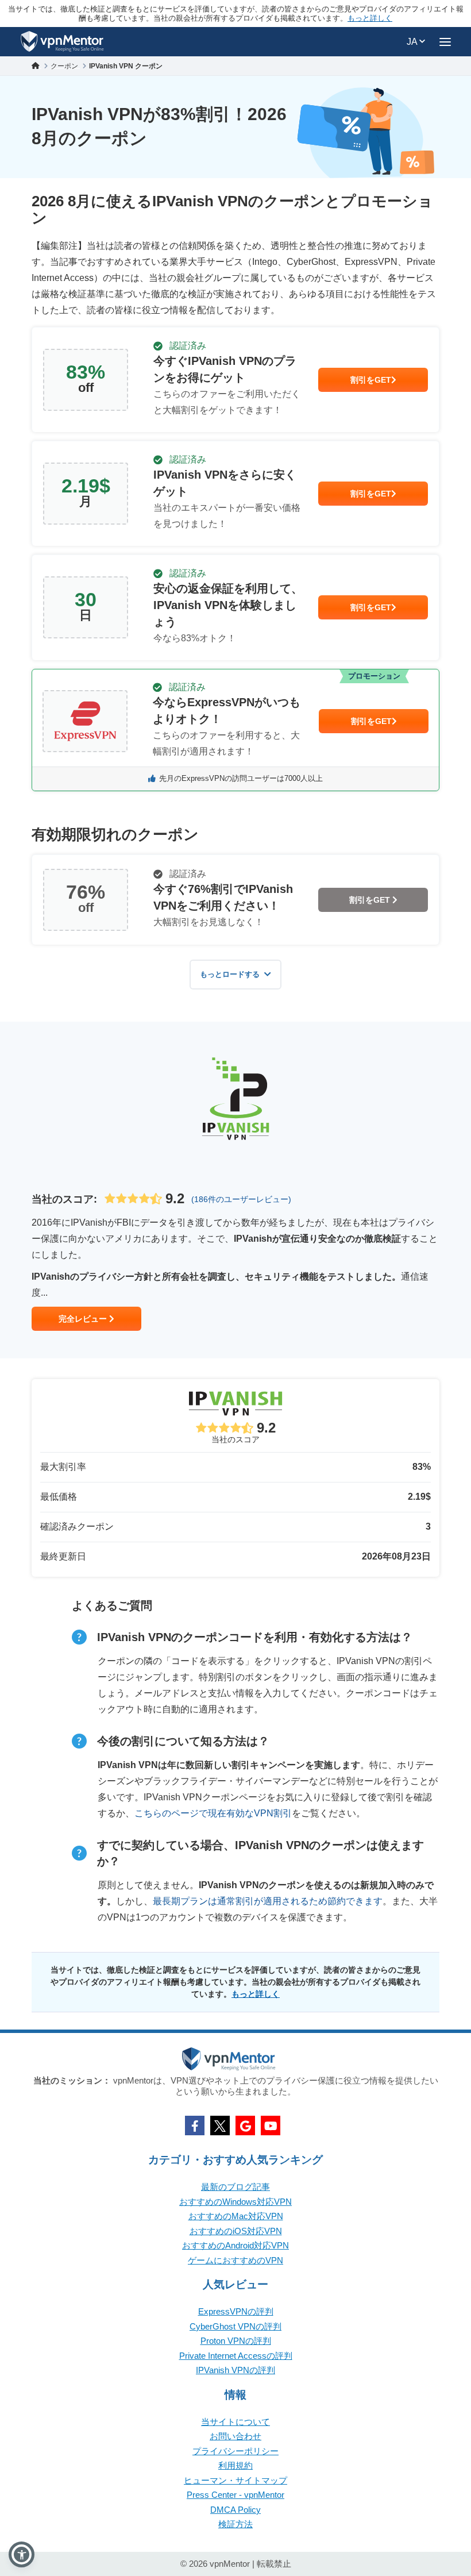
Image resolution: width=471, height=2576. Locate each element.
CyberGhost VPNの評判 (235, 2326)
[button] (22, 2554)
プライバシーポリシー (235, 2451)
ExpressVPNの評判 (236, 2311)
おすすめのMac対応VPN (236, 2216)
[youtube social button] (271, 2126)
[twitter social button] (220, 2126)
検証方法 (235, 2524)
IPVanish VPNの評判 (235, 2370)
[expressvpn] (235, 730)
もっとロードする (230, 974)
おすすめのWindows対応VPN (235, 2202)
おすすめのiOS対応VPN (236, 2231)
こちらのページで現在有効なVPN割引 (213, 1813)
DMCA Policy (235, 2510)
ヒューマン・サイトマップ (235, 2480)
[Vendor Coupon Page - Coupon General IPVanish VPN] (235, 380)
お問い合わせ (235, 2436)
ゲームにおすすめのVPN (235, 2260)
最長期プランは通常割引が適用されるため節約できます (268, 1901)
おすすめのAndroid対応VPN (235, 2245)
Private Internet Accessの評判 (236, 2356)
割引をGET (371, 380)
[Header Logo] (62, 42)
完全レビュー (84, 1319)
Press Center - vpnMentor (235, 2495)
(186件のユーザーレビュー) (241, 1199)
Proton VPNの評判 (236, 2341)
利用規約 (235, 2465)
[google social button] (245, 2126)
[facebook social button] (195, 2126)
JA (413, 42)
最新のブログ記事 (235, 2187)
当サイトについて (235, 2422)
